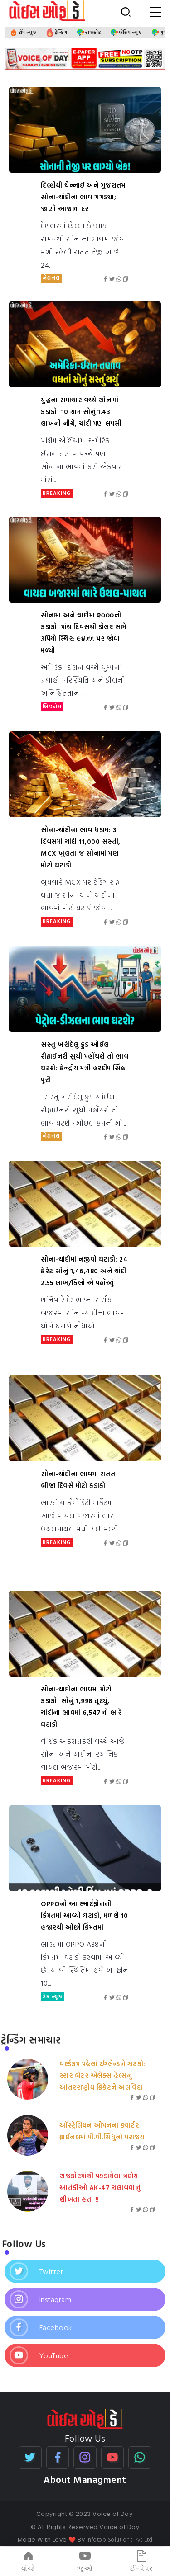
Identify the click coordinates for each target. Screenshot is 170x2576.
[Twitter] (85, 2271)
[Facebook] (85, 2327)
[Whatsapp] (140, 2458)
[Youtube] (85, 2355)
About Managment (85, 2479)
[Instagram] (85, 2299)
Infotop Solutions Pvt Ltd (120, 2539)
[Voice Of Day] (85, 2418)
